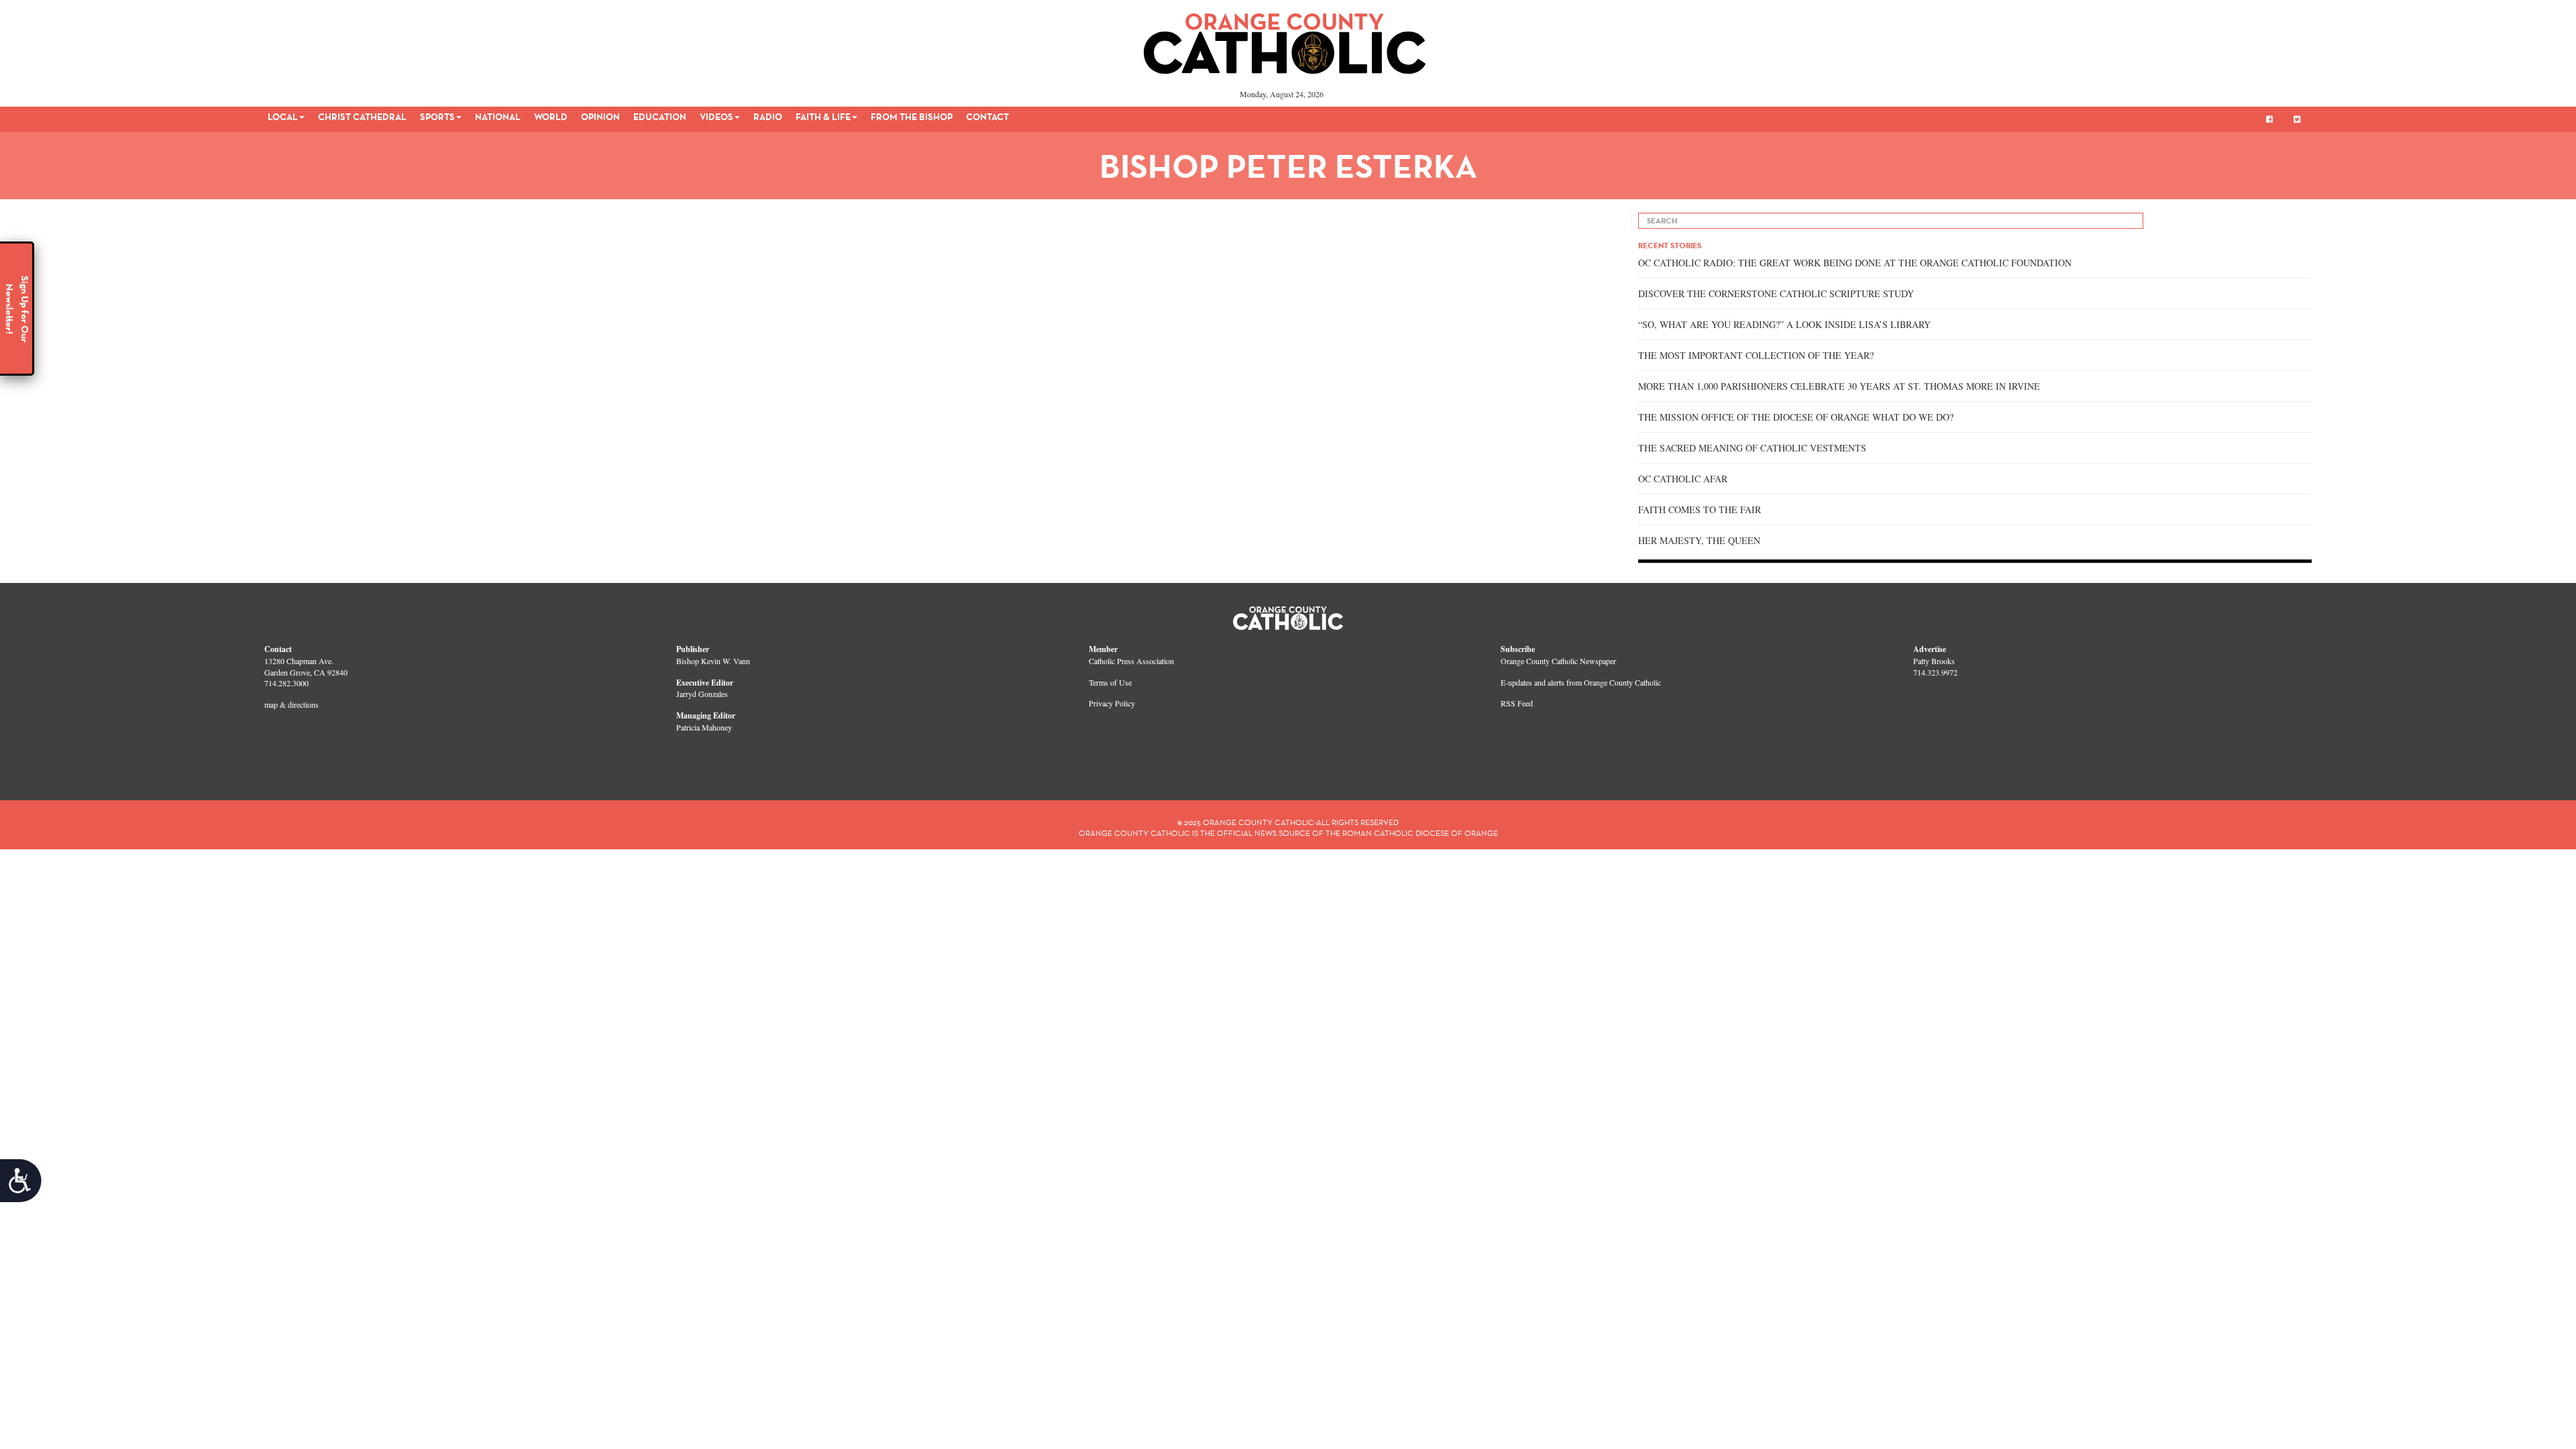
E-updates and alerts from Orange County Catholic (1581, 682)
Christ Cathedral (362, 117)
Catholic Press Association (1131, 661)
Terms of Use (1110, 682)
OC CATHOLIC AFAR (1683, 479)
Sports (437, 117)
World (551, 117)
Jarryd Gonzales (702, 694)
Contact (987, 117)
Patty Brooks (1934, 661)
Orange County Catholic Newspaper (1558, 661)
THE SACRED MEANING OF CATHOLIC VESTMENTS (1752, 448)
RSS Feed (1517, 703)
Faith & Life (823, 117)
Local (283, 117)
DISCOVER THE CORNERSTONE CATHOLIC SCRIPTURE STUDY (1776, 293)
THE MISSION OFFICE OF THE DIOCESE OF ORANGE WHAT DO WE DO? (1796, 417)
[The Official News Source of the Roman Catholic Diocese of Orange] (1285, 39)
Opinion (600, 117)
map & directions (291, 704)
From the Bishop (912, 117)
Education (660, 117)
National (498, 117)
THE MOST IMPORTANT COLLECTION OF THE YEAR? (1756, 355)
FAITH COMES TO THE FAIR (1700, 509)
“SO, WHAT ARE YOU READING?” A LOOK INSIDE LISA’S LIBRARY (1784, 324)
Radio (768, 117)
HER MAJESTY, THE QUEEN (1699, 540)
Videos (716, 117)
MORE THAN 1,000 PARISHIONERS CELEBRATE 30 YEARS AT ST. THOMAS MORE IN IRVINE (1839, 386)
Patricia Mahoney (704, 727)
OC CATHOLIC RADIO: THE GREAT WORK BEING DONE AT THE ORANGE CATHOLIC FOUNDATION (1855, 263)
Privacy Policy (1112, 703)
